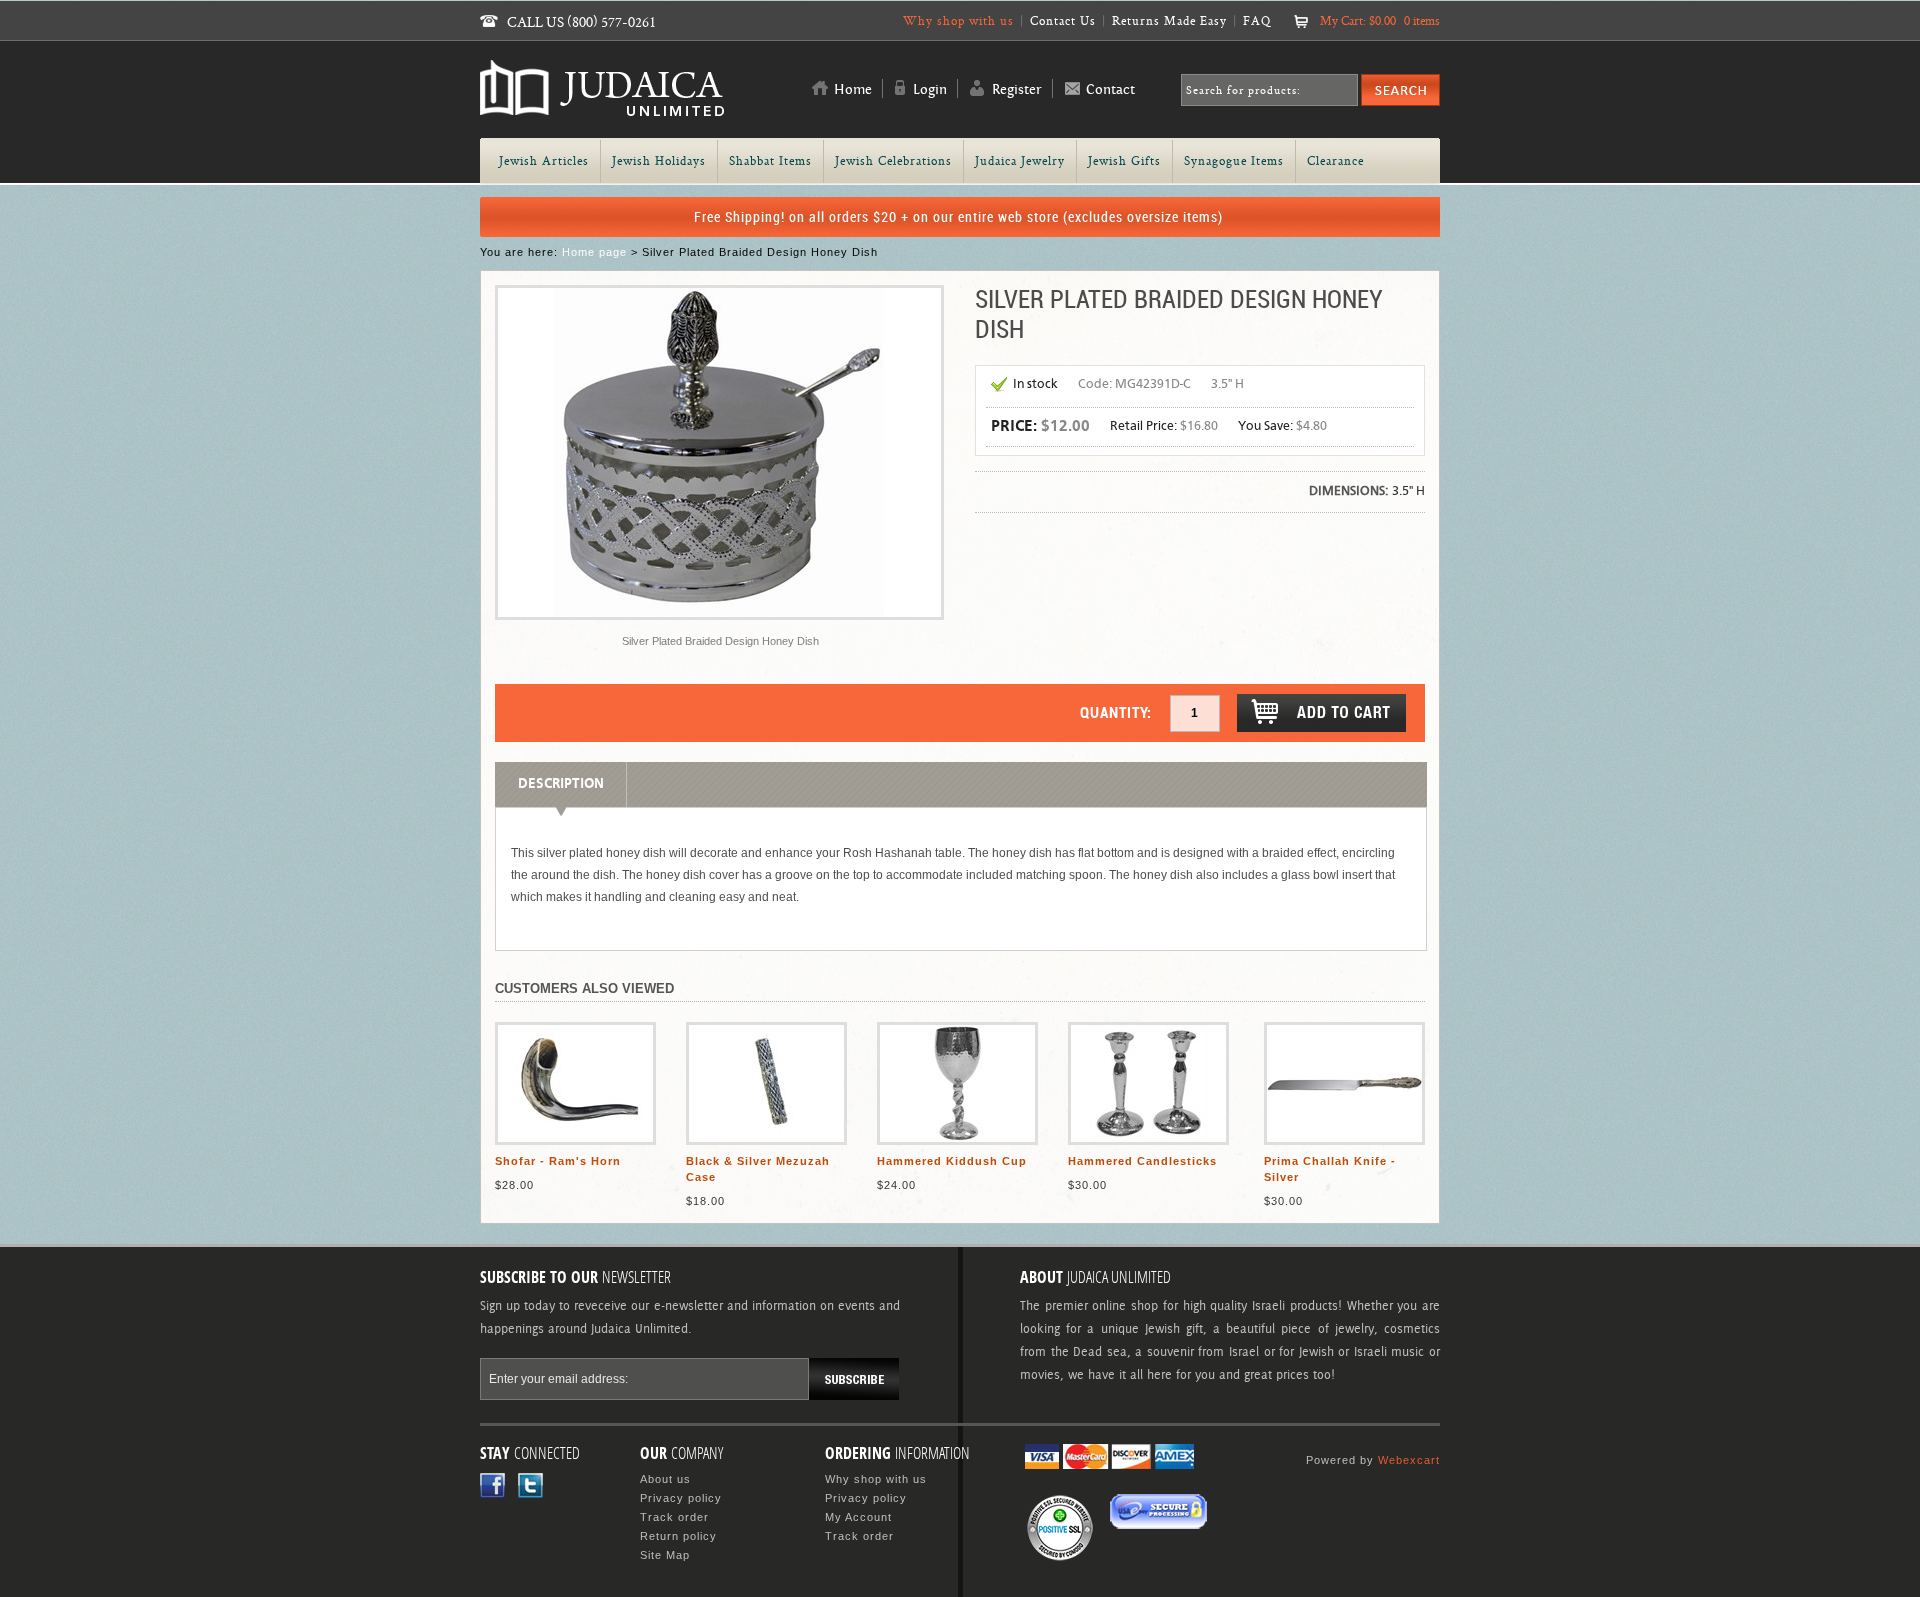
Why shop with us (958, 20)
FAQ (1257, 20)
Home (853, 90)
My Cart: (1380, 20)
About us (665, 1479)
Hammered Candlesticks (1142, 1161)
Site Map (665, 1555)
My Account (858, 1517)
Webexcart (1409, 1460)
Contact (1110, 90)
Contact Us (1063, 20)
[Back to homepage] (602, 107)
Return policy (678, 1536)
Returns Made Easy (1169, 20)
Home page (594, 252)
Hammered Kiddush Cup (952, 1161)
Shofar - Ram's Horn (558, 1161)
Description (561, 784)
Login (930, 90)
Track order (674, 1517)
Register (1017, 90)
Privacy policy (681, 1498)
